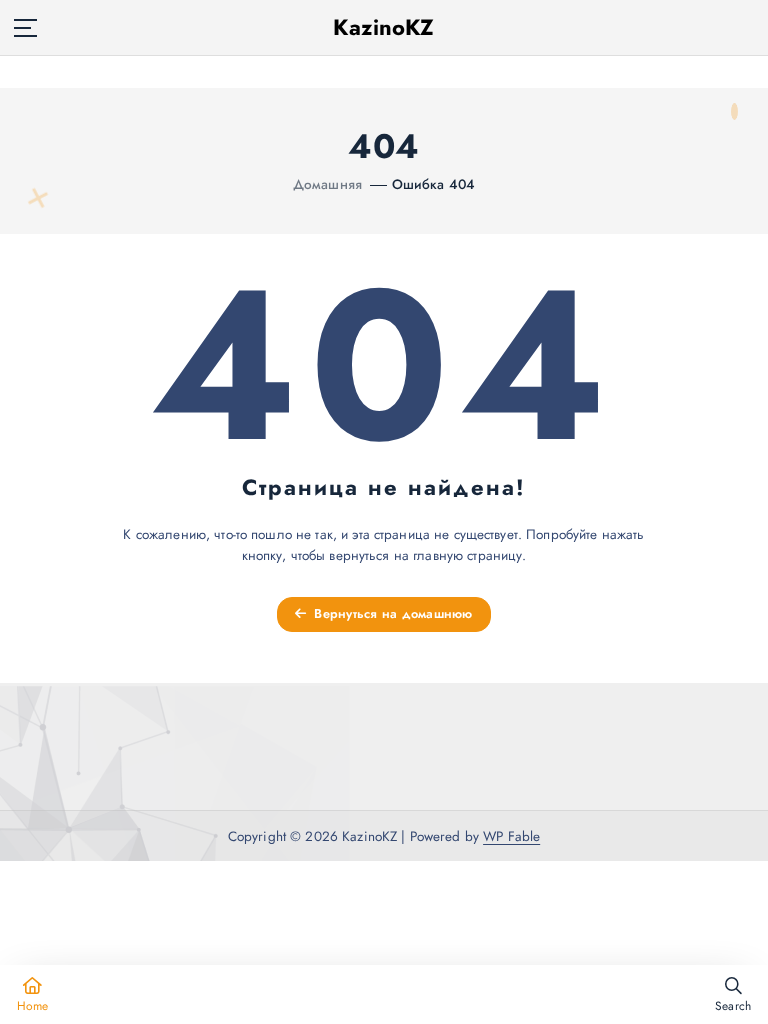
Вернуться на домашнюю (391, 613)
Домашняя (327, 184)
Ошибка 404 (433, 184)
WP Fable (511, 836)
